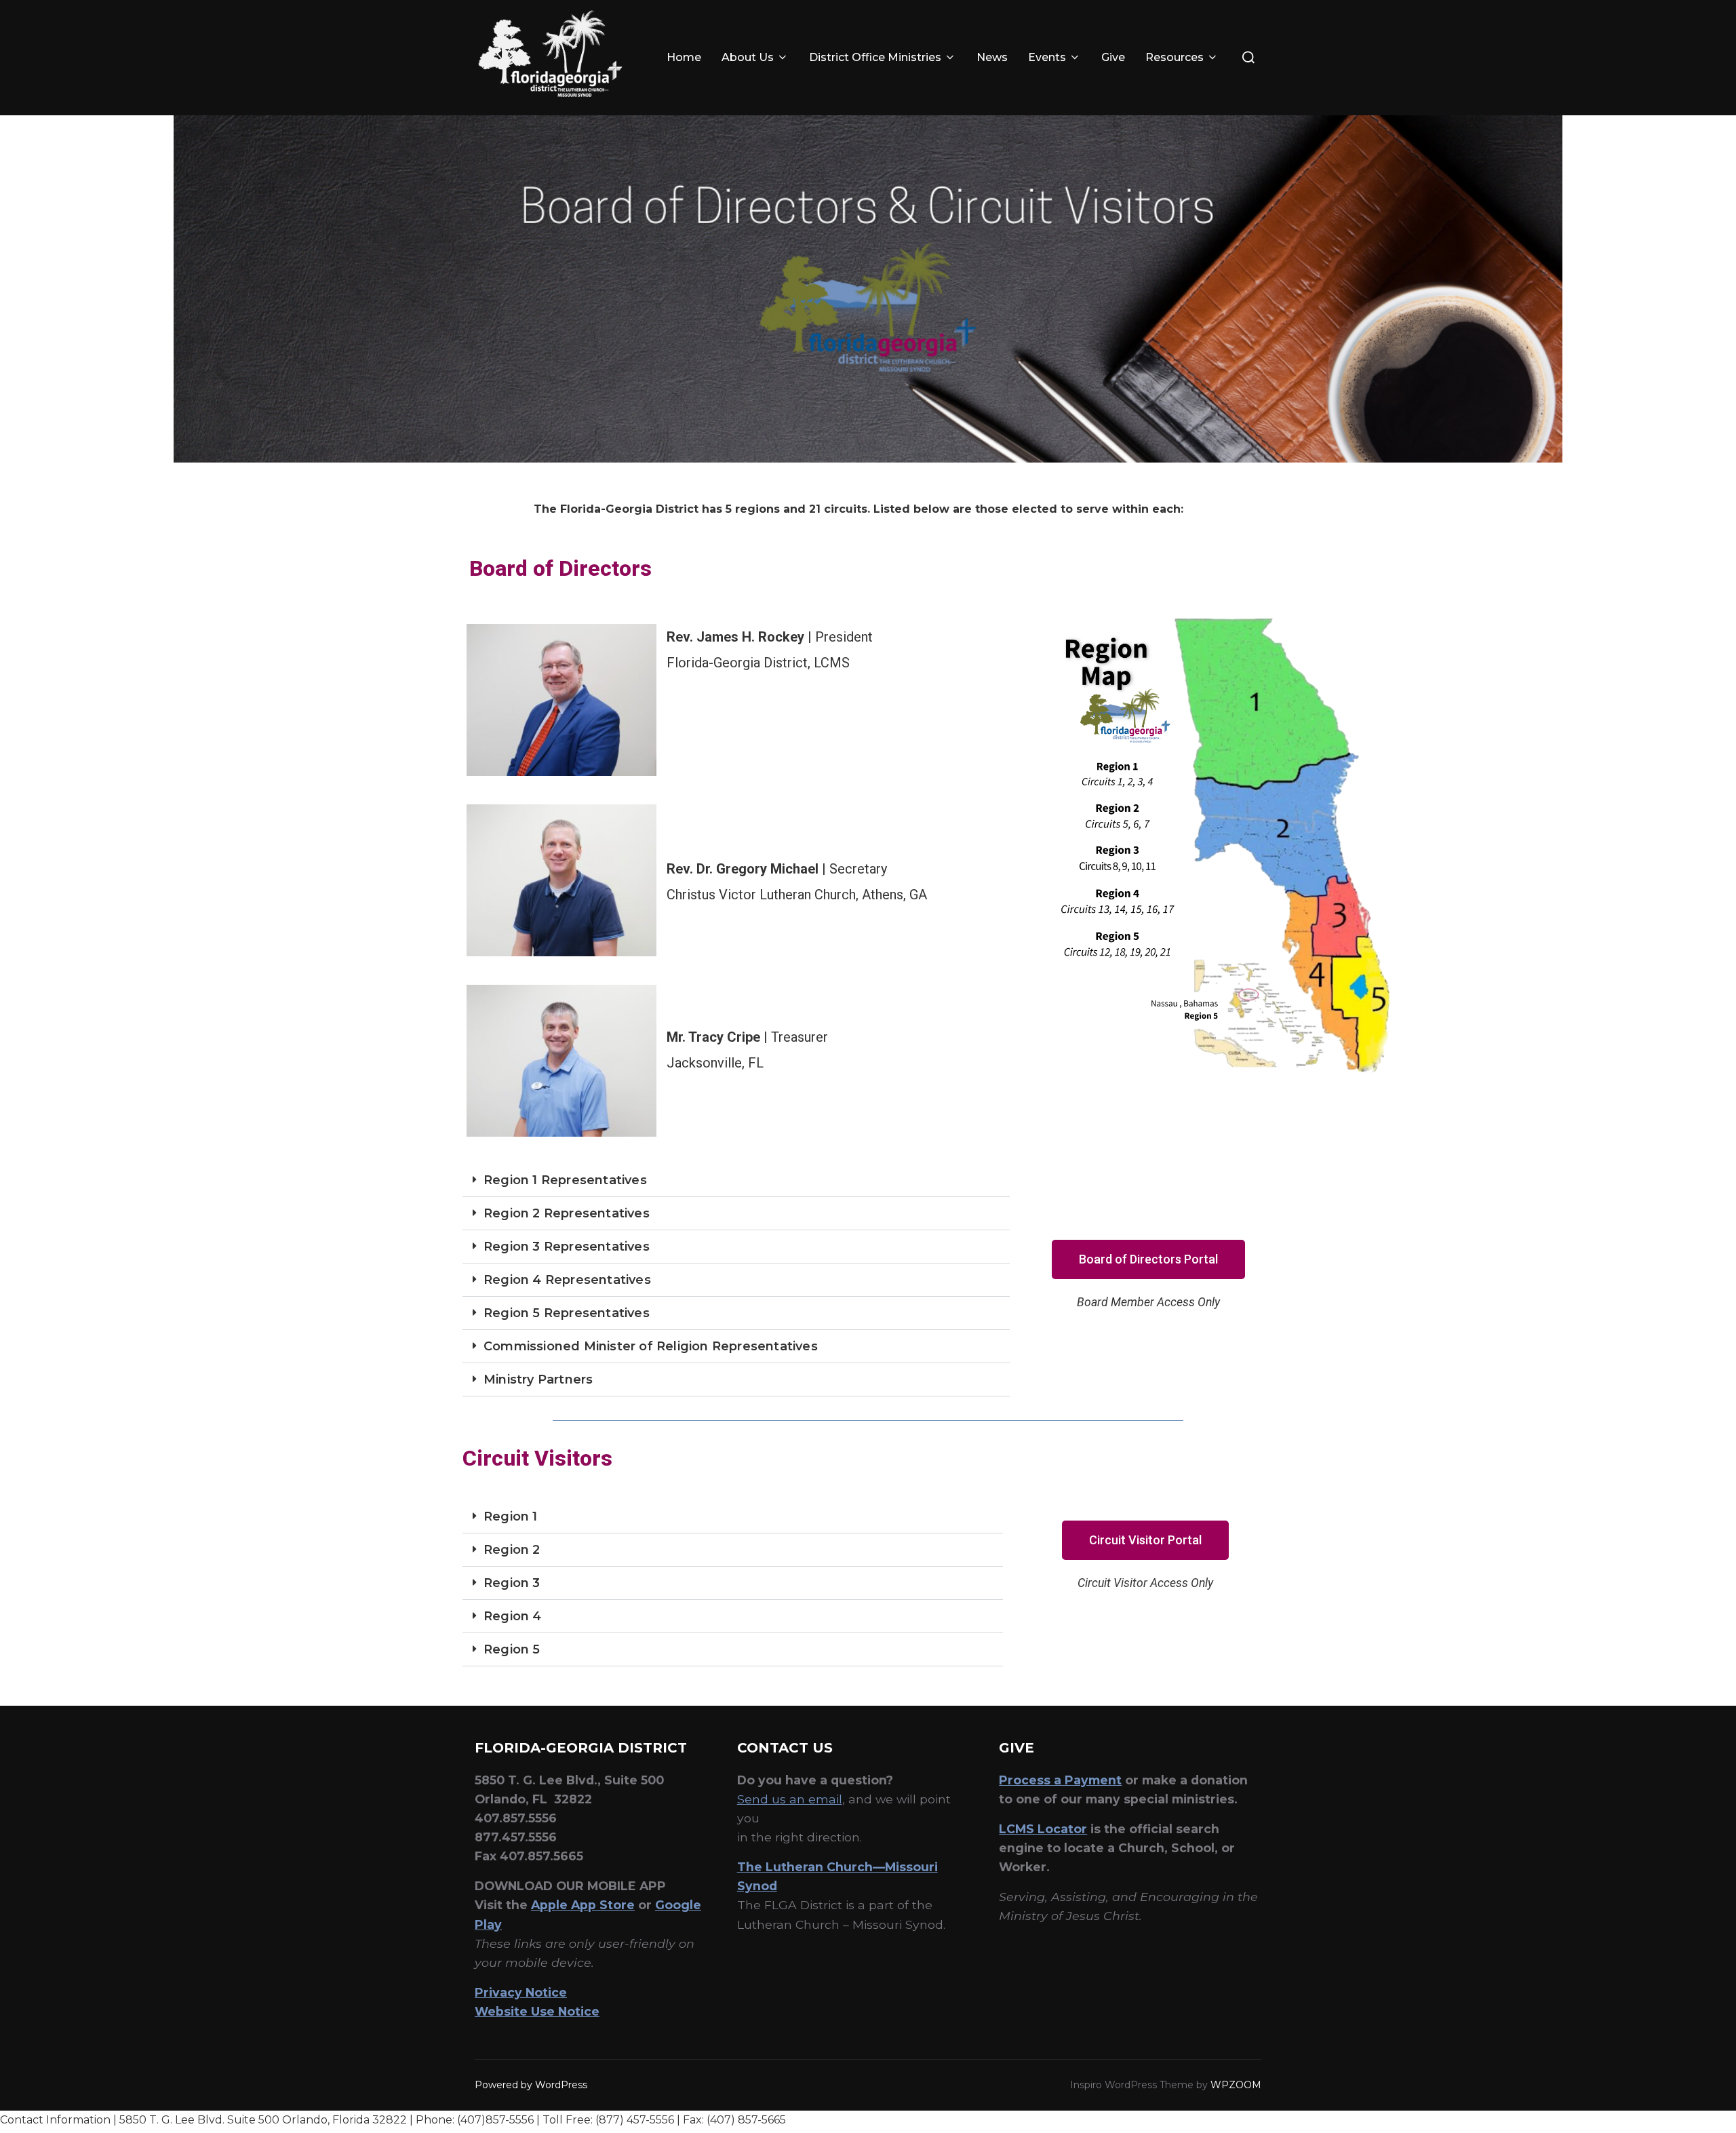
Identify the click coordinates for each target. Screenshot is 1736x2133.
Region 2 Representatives (567, 1213)
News (992, 57)
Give (1113, 57)
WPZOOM (1236, 2085)
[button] (736, 1180)
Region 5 (512, 1649)
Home (684, 57)
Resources (1175, 57)
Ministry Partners (538, 1379)
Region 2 (512, 1550)
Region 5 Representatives (567, 1313)
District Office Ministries (875, 57)
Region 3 (512, 1583)
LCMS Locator (1043, 1829)
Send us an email (790, 1799)
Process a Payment (1060, 1780)
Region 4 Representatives (567, 1280)
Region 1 (511, 1516)
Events (1047, 57)
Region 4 (513, 1616)
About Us (748, 57)
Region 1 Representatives (565, 1180)
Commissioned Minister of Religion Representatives (651, 1346)
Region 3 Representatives (567, 1247)
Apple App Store (583, 1905)
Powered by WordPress (531, 2085)
